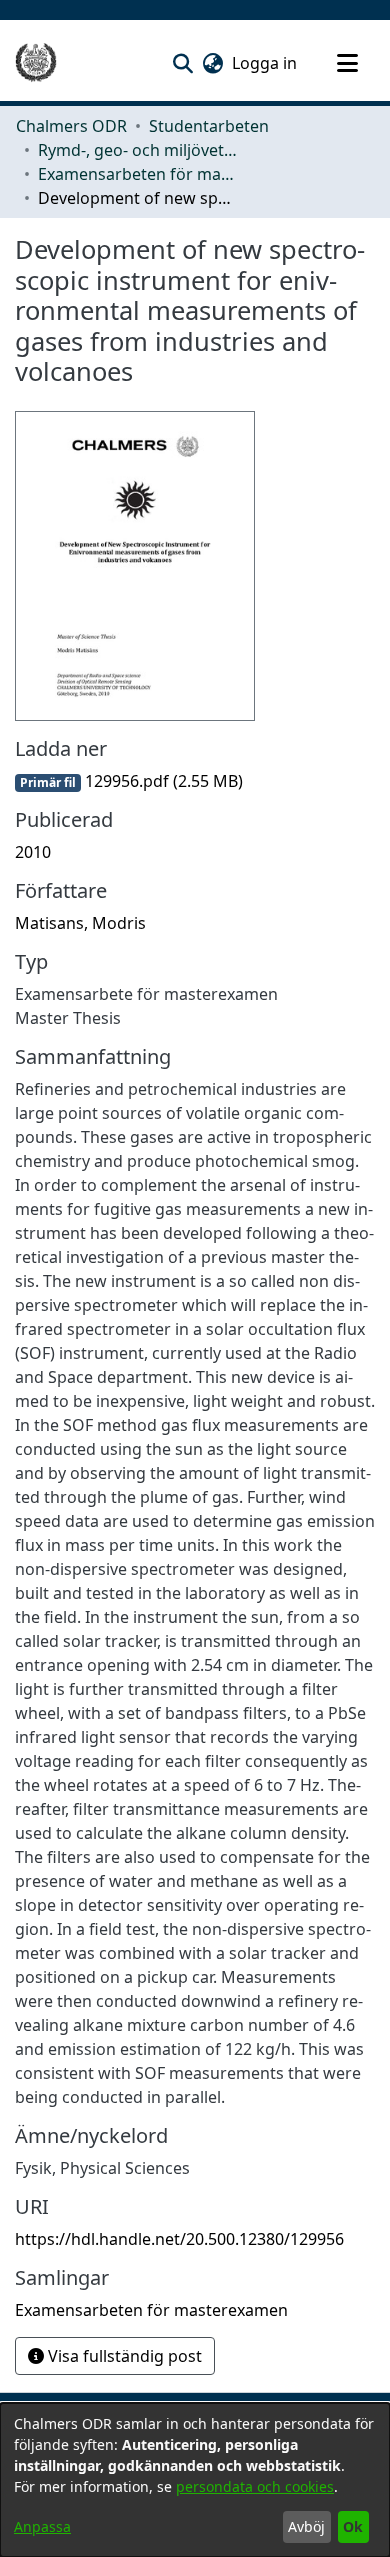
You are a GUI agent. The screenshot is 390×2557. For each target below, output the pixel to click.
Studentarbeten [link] (209, 126)
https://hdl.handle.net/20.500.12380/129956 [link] (179, 2239)
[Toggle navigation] (347, 63)
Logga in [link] (265, 63)
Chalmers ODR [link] (71, 126)
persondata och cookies (255, 2486)
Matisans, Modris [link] (80, 923)
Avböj (306, 2526)
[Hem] (36, 63)
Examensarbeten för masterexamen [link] (138, 174)
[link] (129, 781)
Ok (353, 2526)
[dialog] (195, 2480)
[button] (182, 63)
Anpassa (42, 2526)
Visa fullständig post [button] (123, 2356)
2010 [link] (33, 852)
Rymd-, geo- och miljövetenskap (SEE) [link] (138, 150)
